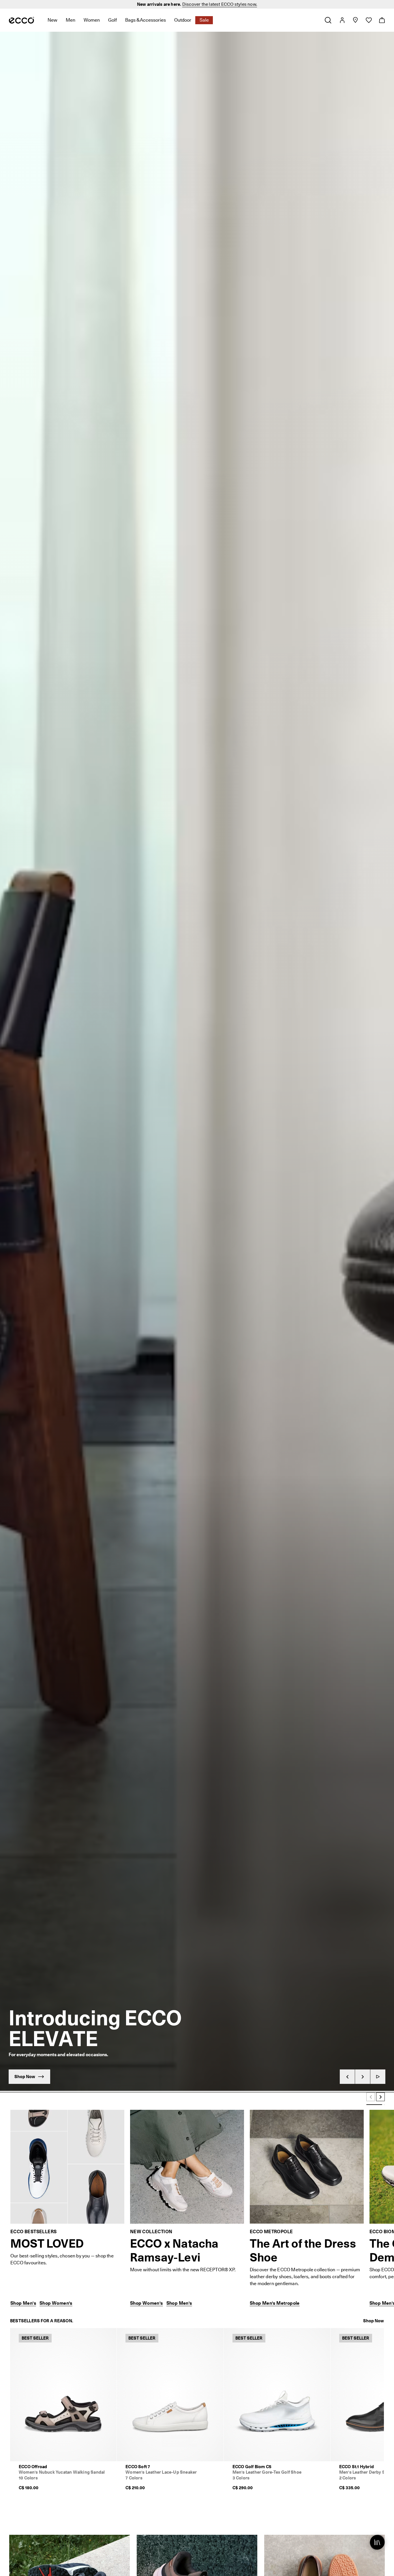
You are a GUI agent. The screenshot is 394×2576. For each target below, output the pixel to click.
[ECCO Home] (21, 20)
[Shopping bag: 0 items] (382, 20)
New (52, 20)
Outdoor (183, 20)
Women (92, 20)
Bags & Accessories (146, 20)
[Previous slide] (347, 2077)
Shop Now (374, 2321)
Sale (204, 20)
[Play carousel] (378, 2077)
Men (71, 20)
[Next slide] (363, 2077)
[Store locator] (355, 20)
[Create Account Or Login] (342, 20)
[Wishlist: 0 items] (368, 20)
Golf (112, 20)
